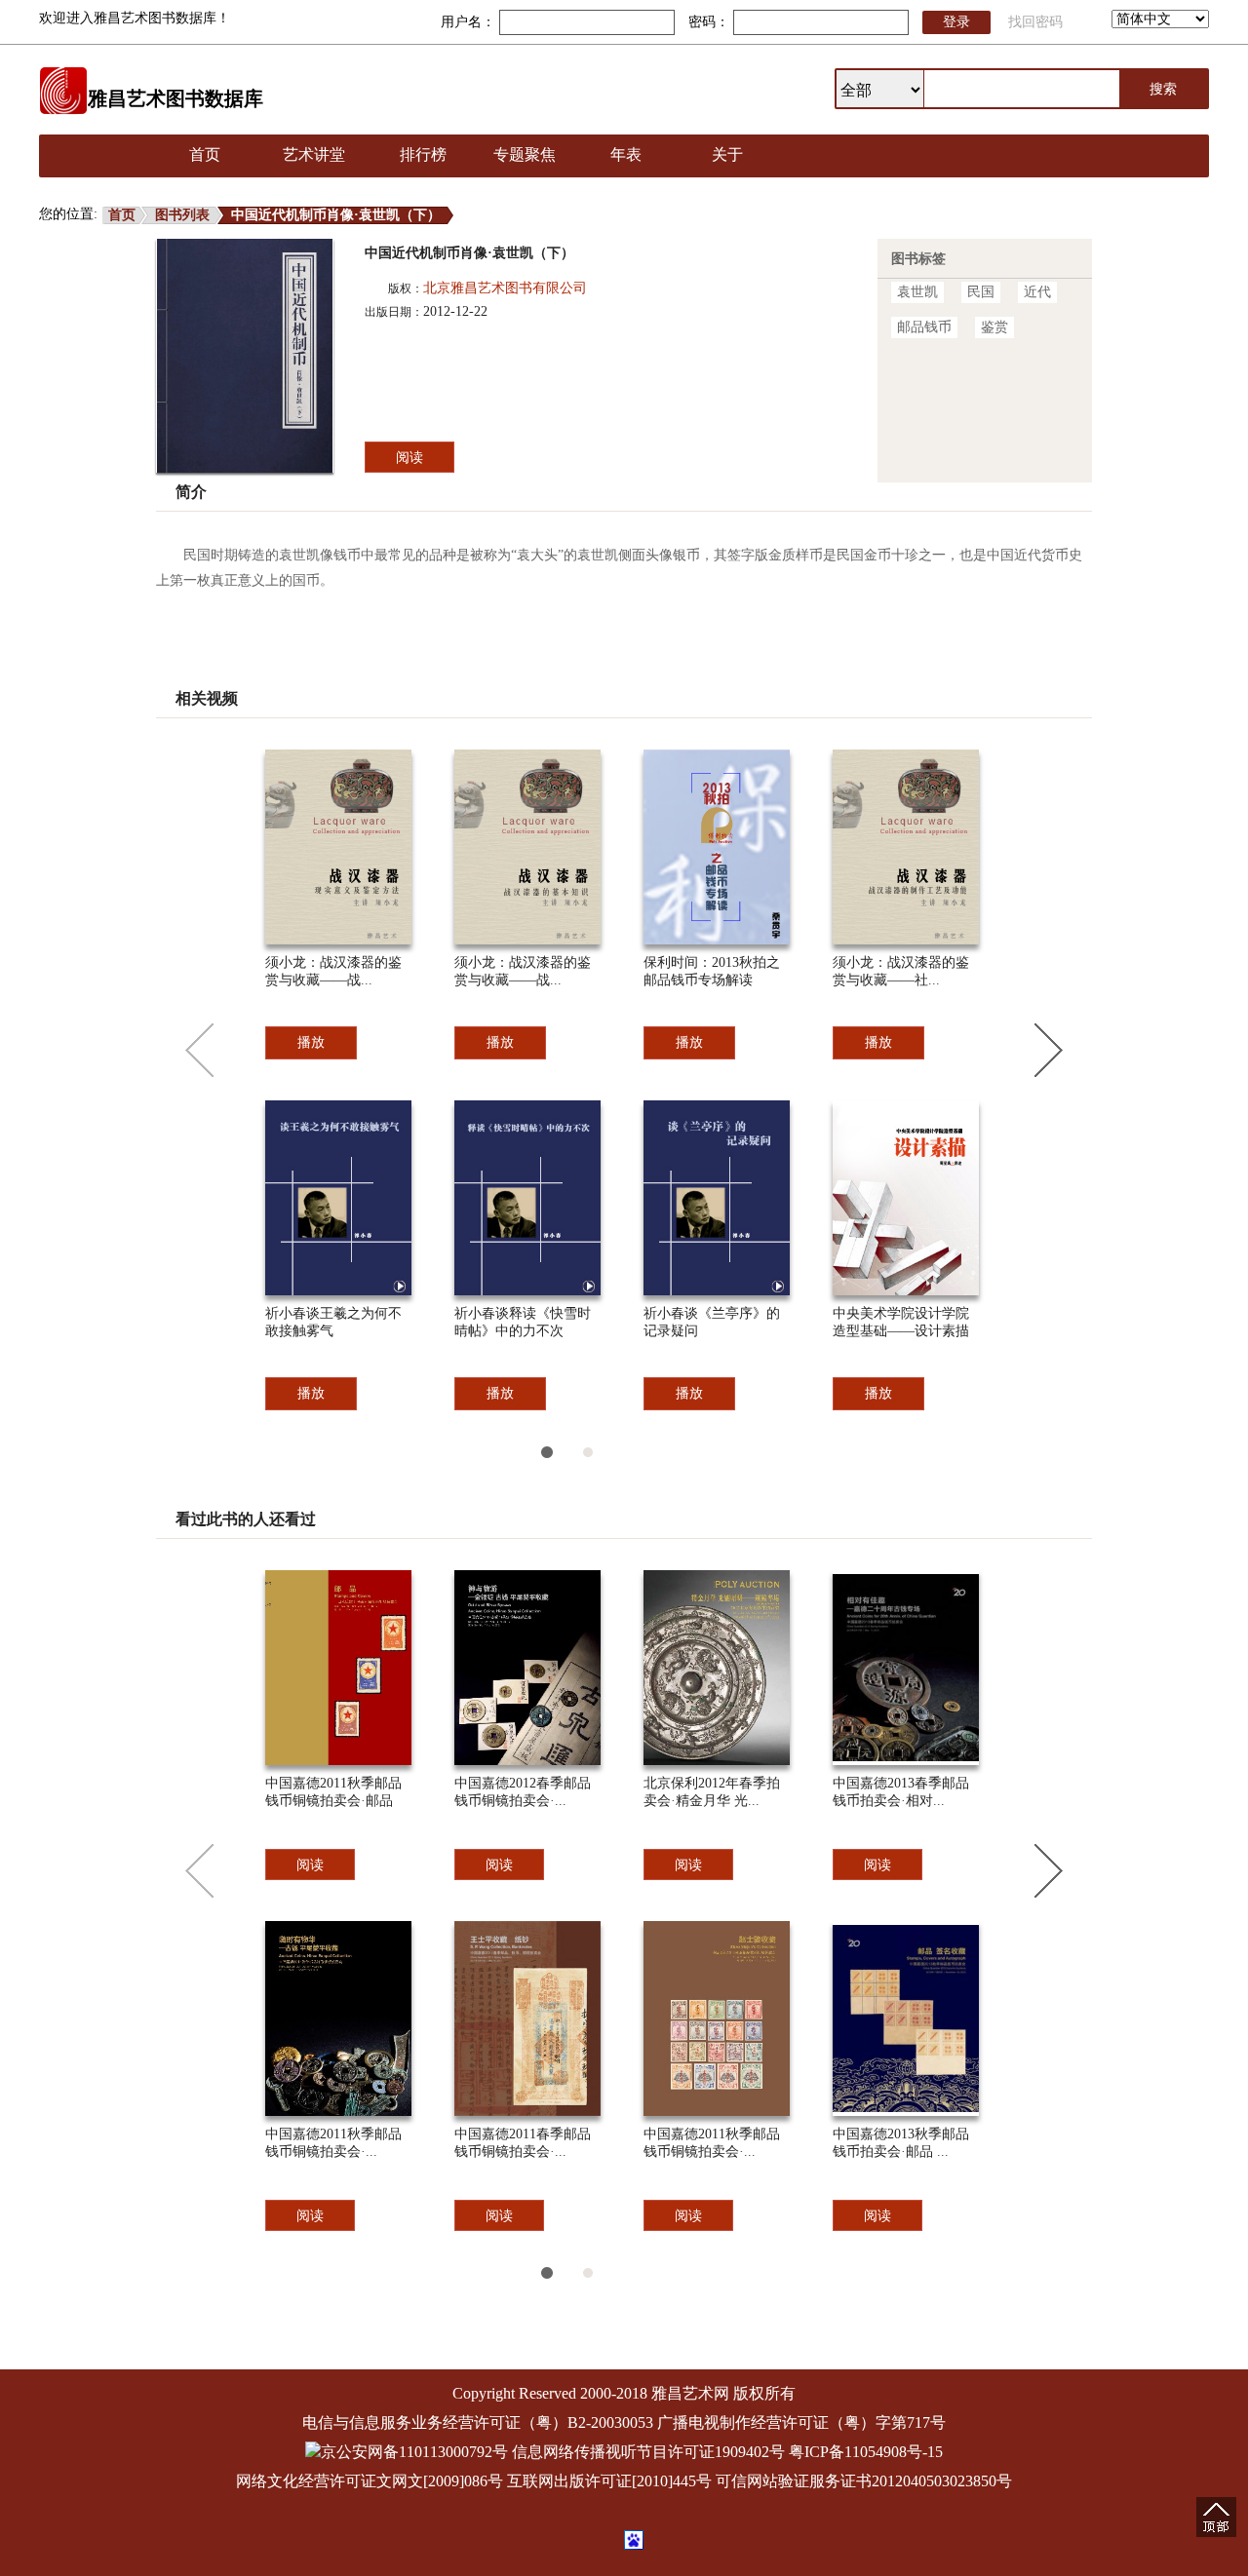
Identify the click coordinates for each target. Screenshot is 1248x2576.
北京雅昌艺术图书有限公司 (505, 288)
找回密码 (1035, 22)
